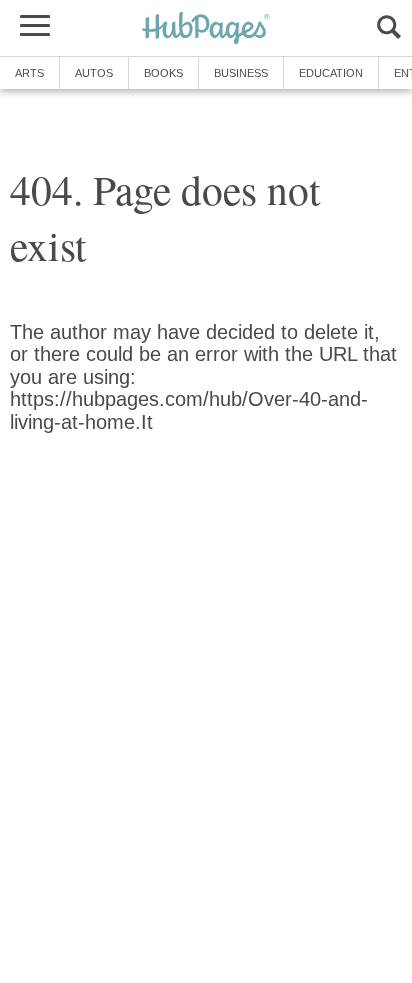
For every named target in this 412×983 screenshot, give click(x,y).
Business (241, 73)
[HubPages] (206, 29)
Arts (29, 73)
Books (163, 73)
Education (331, 73)
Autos (94, 73)
